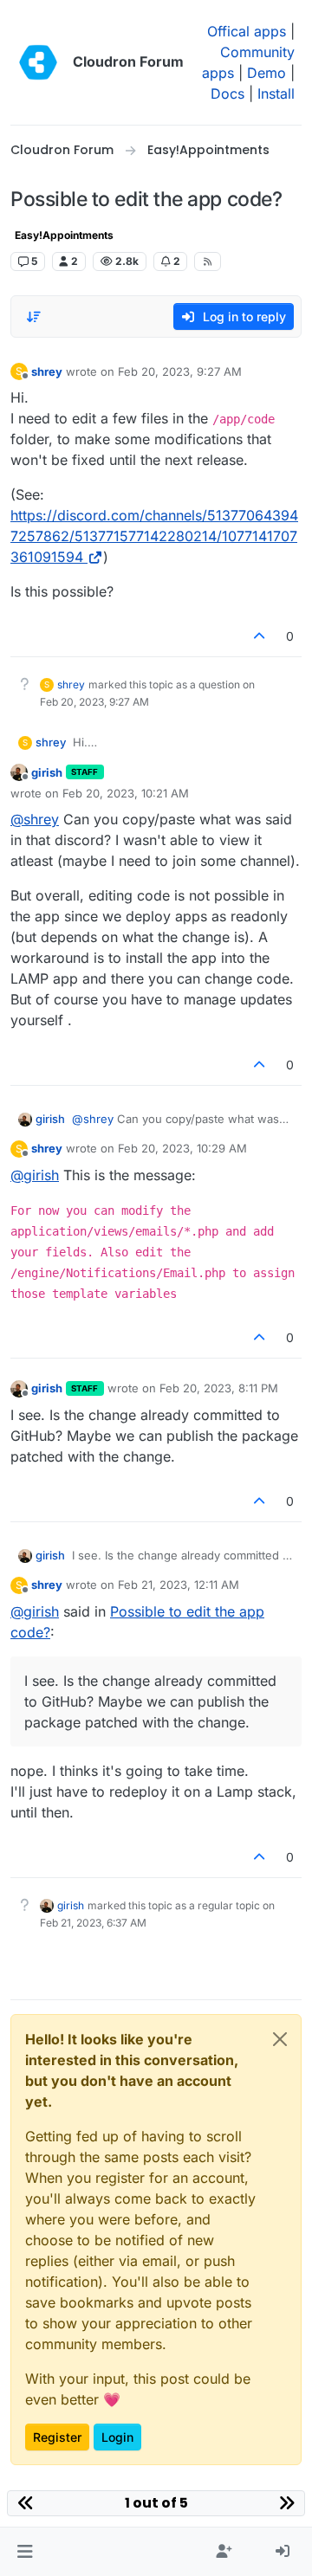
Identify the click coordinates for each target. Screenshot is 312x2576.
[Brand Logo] (38, 62)
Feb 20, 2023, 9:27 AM (180, 371)
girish (47, 772)
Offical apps (247, 31)
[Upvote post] (260, 636)
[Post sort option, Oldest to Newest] (34, 317)
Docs (227, 94)
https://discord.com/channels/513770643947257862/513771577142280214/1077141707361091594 (154, 536)
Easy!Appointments (64, 235)
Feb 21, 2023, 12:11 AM (179, 1585)
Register (57, 2437)
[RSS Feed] (208, 261)
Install (276, 94)
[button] (25, 2552)
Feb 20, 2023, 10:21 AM (126, 793)
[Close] (280, 2039)
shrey (47, 371)
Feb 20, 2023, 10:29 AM (182, 1148)
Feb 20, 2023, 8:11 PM (219, 1388)
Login (117, 2437)
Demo (266, 73)
